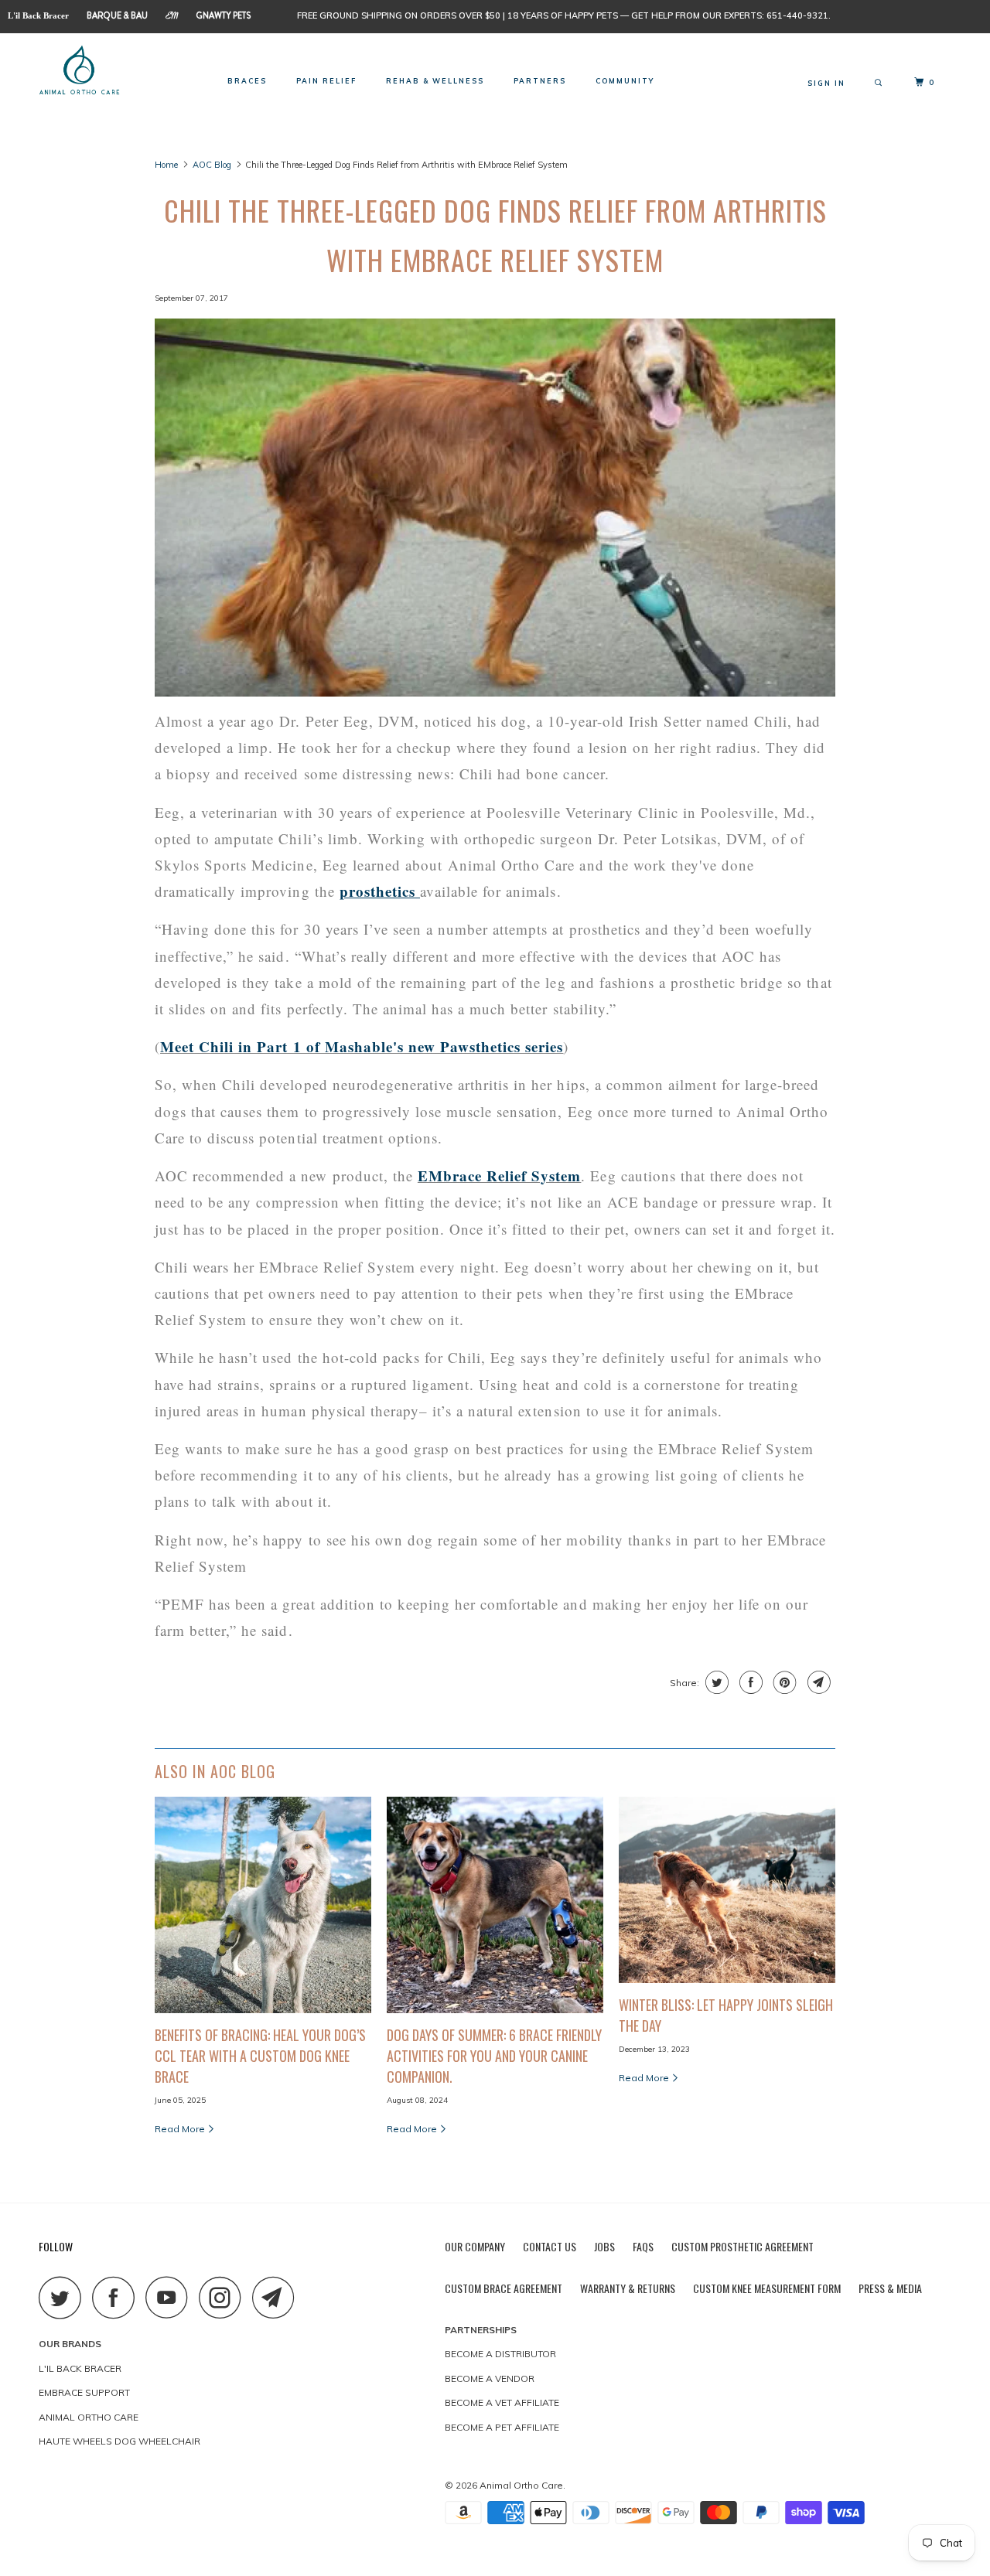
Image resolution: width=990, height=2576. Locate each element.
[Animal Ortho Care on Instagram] (224, 2297)
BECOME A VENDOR (490, 2378)
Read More (181, 2129)
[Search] (880, 83)
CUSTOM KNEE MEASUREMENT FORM (767, 2288)
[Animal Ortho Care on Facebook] (118, 2297)
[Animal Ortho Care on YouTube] (171, 2297)
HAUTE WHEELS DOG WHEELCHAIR (119, 2441)
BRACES (247, 81)
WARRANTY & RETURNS (628, 2288)
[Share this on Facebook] (749, 1682)
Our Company (475, 2246)
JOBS (604, 2246)
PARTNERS (540, 81)
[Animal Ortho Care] (118, 75)
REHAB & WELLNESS (435, 81)
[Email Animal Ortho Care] (278, 2297)
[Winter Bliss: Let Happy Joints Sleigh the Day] (727, 1890)
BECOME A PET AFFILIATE (502, 2427)
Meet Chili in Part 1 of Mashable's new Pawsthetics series (362, 1046)
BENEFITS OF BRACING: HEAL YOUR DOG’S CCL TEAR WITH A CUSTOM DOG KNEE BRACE (260, 2056)
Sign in (826, 83)
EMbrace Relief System (500, 1176)
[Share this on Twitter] (715, 1682)
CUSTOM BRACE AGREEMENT (504, 2288)
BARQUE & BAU (117, 15)
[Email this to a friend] (817, 1682)
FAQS (643, 2246)
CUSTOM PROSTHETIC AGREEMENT (742, 2246)
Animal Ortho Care (521, 2485)
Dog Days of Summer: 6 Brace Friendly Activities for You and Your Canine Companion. (494, 2056)
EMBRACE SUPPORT (84, 2392)
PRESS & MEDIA (890, 2288)
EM (172, 17)
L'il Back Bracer (38, 15)
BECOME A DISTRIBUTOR (500, 2354)
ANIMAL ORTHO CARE (89, 2417)
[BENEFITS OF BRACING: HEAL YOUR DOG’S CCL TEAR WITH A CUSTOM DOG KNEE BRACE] (263, 1905)
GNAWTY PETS (224, 15)
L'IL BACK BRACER (80, 2368)
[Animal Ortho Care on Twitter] (64, 2297)
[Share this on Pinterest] (783, 1682)
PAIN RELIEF (326, 81)
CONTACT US (550, 2246)
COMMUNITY (625, 81)
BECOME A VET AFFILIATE (502, 2402)
